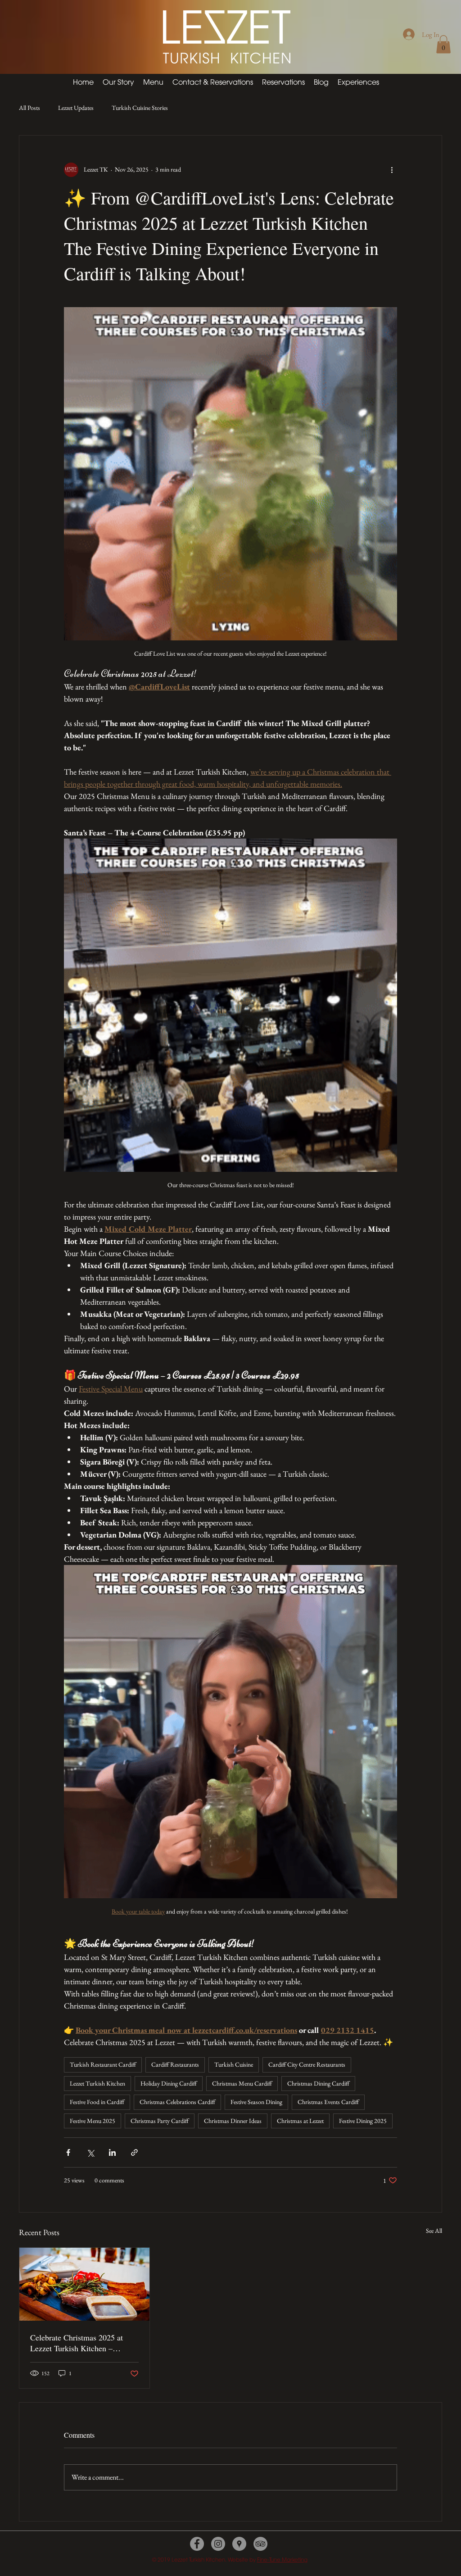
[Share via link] (134, 2152)
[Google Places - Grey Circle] (239, 2544)
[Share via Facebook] (68, 2152)
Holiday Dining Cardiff (169, 2083)
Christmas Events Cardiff (328, 2102)
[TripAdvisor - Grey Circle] (260, 2544)
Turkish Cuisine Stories (140, 108)
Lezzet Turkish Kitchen (97, 2083)
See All (434, 2231)
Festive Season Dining (256, 2102)
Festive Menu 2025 (93, 2121)
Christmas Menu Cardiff (242, 2083)
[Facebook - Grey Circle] (197, 2544)
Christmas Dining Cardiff (318, 2083)
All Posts (29, 108)
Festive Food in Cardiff (97, 2102)
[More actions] (392, 170)
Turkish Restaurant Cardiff (103, 2064)
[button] (443, 44)
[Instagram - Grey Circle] (218, 2544)
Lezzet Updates (76, 108)
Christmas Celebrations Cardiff (177, 2102)
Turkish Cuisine (234, 2064)
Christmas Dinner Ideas (233, 2121)
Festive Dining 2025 (363, 2121)
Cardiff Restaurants (175, 2064)
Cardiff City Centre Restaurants (307, 2064)
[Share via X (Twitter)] (90, 2152)
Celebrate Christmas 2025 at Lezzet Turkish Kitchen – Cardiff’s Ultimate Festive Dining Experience (77, 2343)
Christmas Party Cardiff (160, 2121)
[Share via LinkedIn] (112, 2152)
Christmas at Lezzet (300, 2121)
